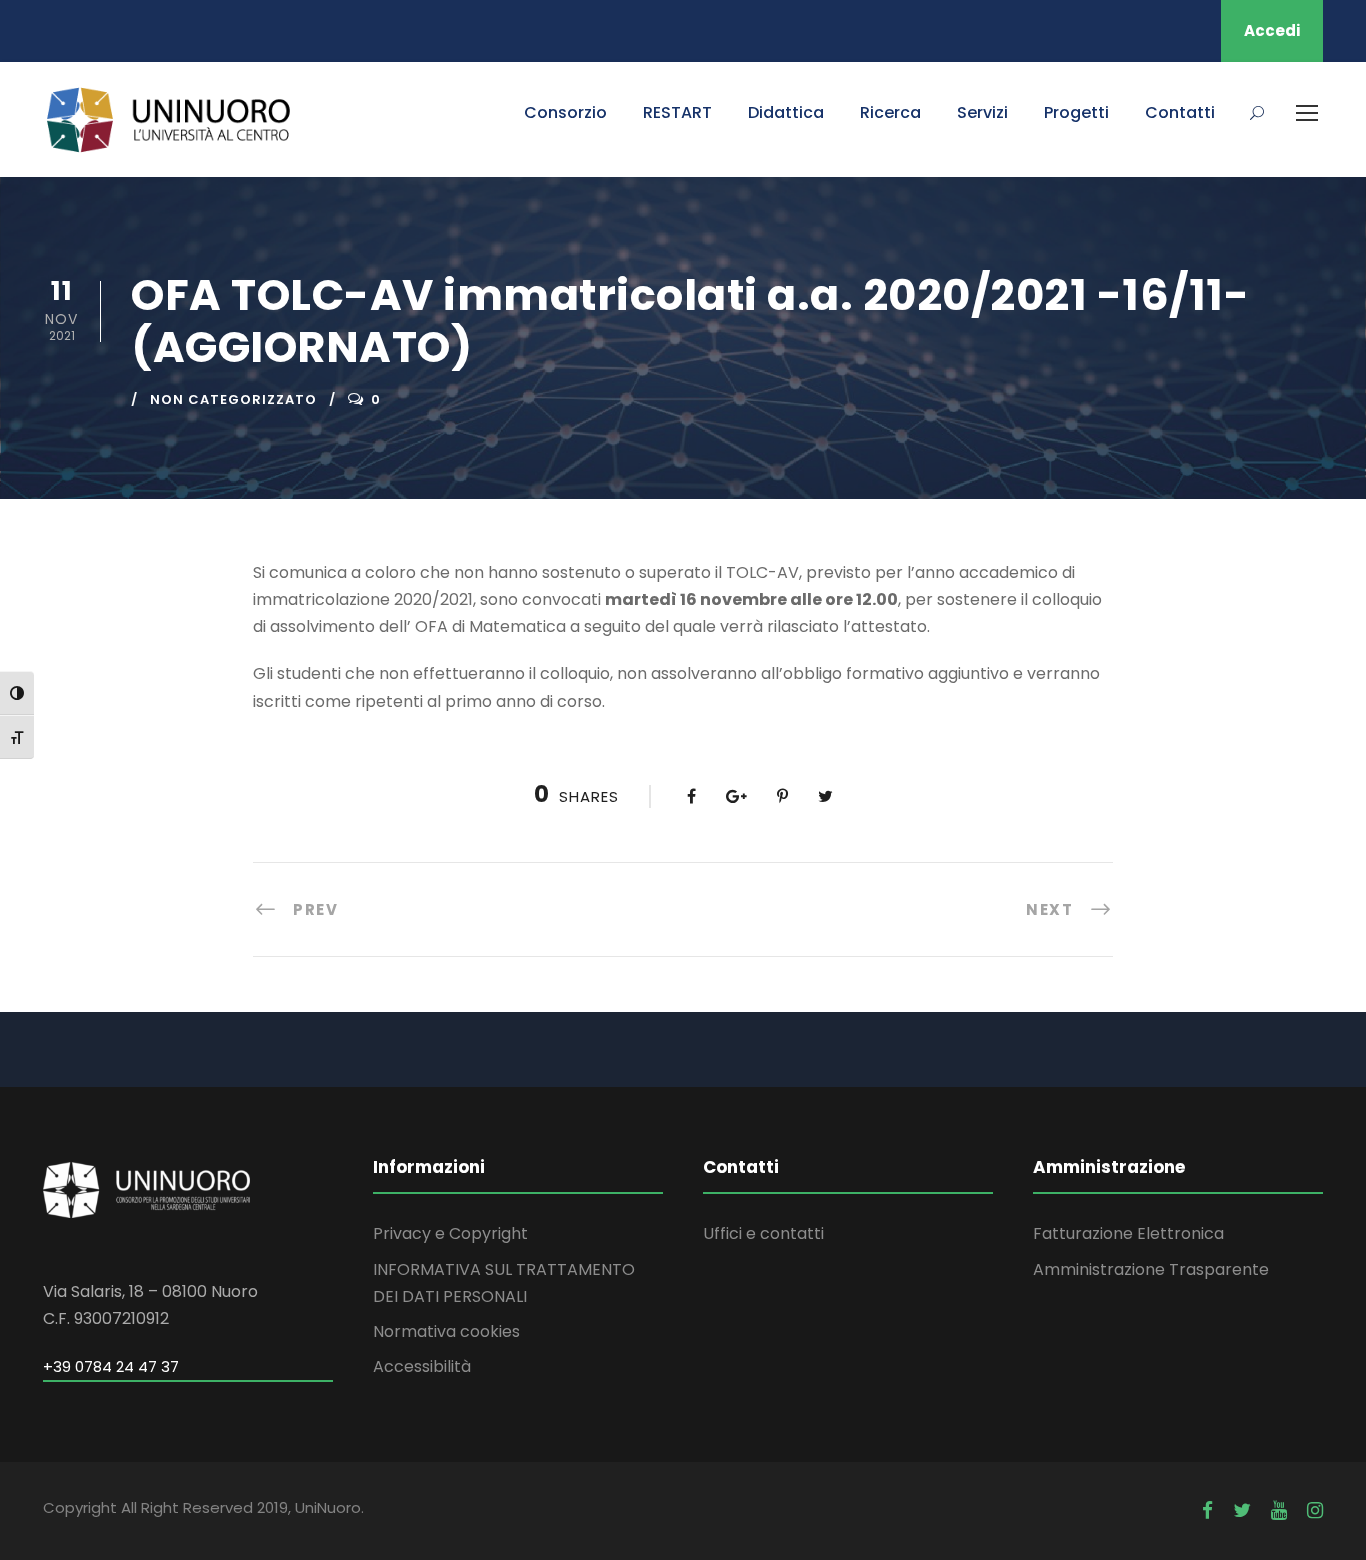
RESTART (677, 112)
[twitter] (1242, 1510)
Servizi (982, 112)
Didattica (786, 112)
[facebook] (1207, 1510)
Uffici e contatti (763, 1233)
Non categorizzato (233, 399)
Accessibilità (422, 1366)
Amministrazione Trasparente (1151, 1269)
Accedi (1272, 30)
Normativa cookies (446, 1331)
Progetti (1076, 112)
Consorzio (565, 112)
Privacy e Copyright (450, 1233)
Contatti (1180, 112)
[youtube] (1279, 1510)
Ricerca (890, 112)
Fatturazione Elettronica (1128, 1233)
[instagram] (1315, 1510)
